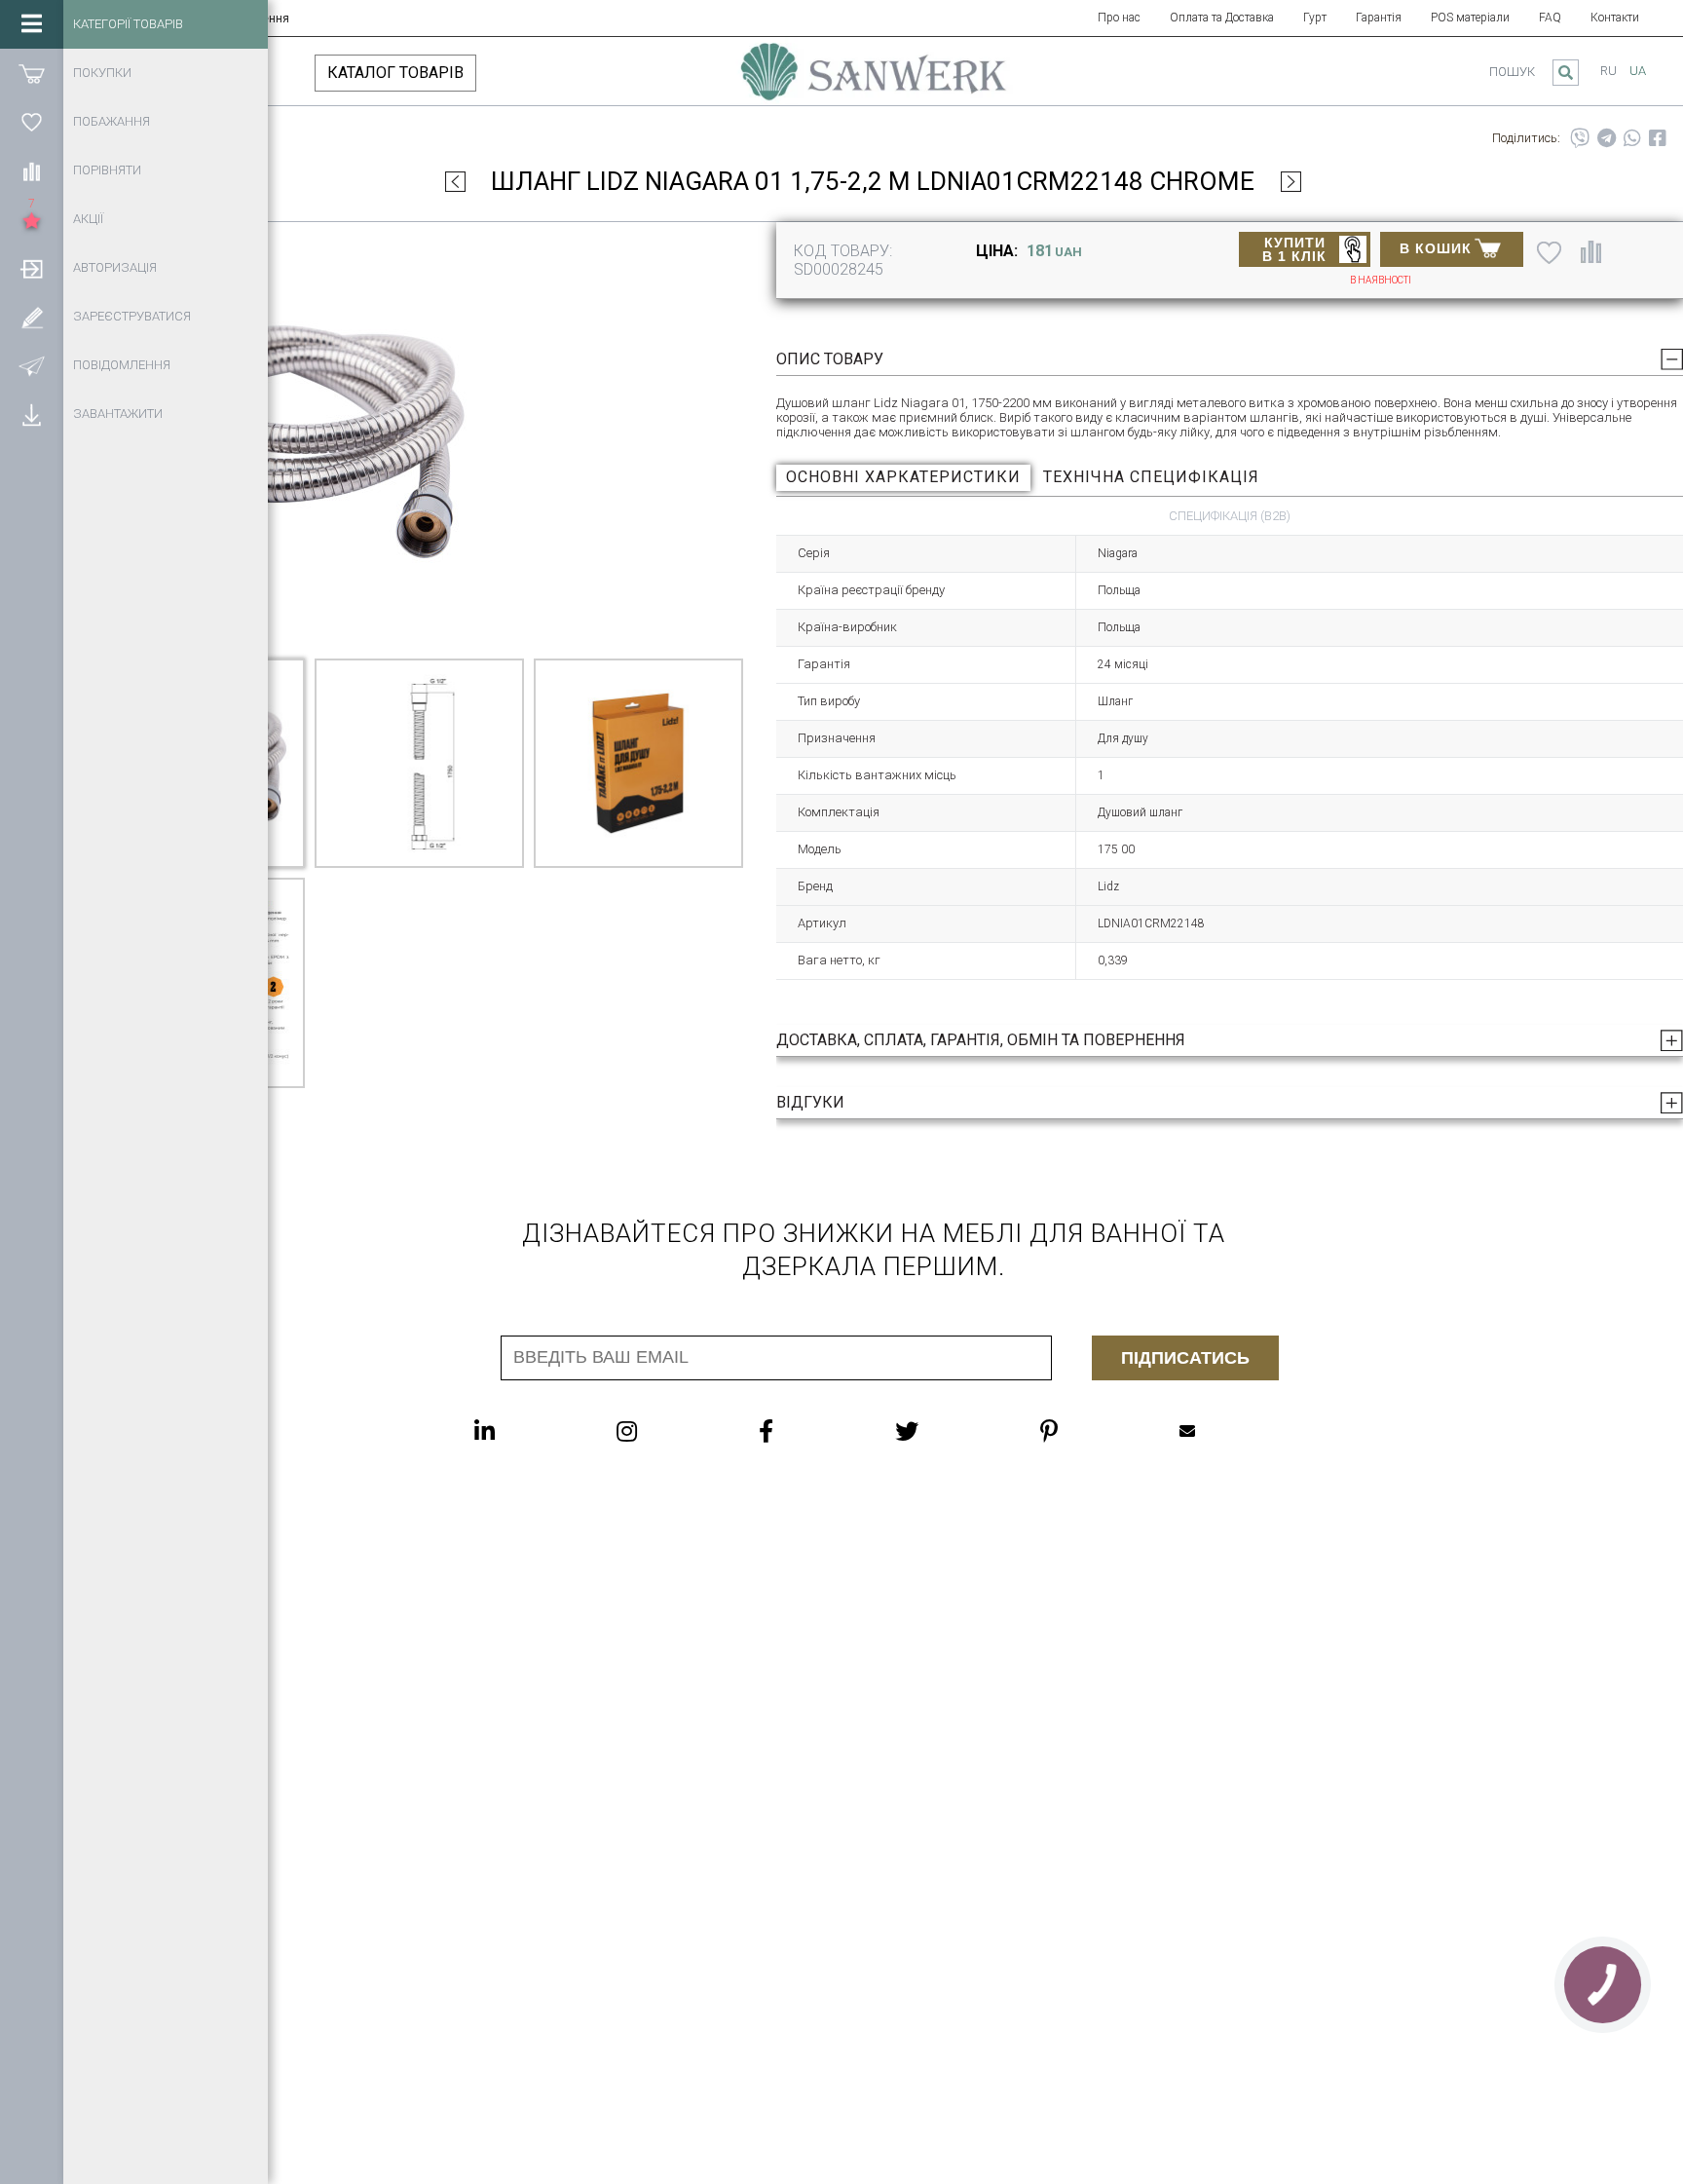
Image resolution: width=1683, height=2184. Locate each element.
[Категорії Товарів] (32, 24)
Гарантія (1379, 18)
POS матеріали (1470, 18)
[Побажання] (32, 122)
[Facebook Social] (805, 1431)
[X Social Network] (946, 1431)
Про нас (1119, 18)
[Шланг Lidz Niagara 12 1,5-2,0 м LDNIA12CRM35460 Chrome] (455, 181)
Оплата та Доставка (1222, 18)
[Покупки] (32, 73)
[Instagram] (666, 1431)
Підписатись (1185, 1358)
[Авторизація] (32, 268)
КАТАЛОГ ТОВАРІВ (395, 73)
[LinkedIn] (524, 1431)
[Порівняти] (32, 170)
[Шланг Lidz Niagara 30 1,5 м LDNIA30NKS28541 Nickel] (1291, 181)
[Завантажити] (32, 414)
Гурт (1315, 18)
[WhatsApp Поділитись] (1632, 138)
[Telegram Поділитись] (1607, 138)
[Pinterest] (1088, 1431)
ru (1608, 71)
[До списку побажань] (1549, 251)
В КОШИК (1436, 248)
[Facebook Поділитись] (1658, 138)
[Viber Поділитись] (1580, 138)
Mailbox (1226, 1431)
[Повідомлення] (32, 365)
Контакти (1615, 18)
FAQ (1550, 18)
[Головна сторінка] (874, 81)
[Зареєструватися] (32, 317)
